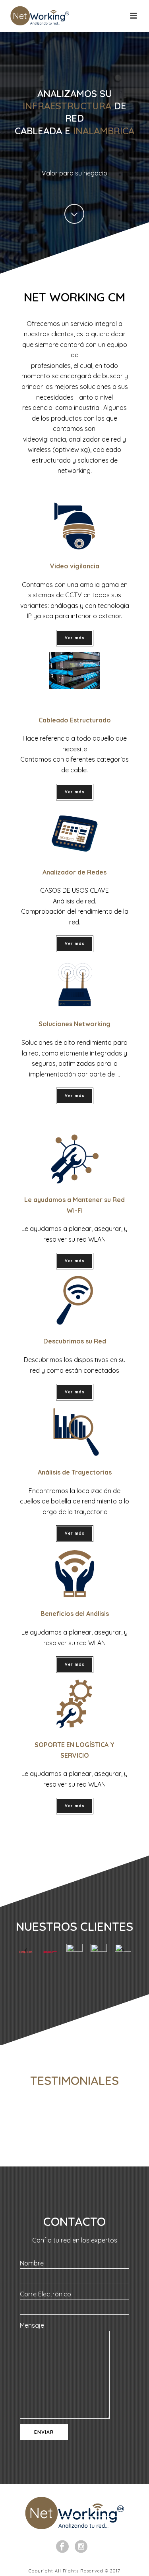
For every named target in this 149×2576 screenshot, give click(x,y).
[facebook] (62, 2547)
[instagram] (81, 2547)
